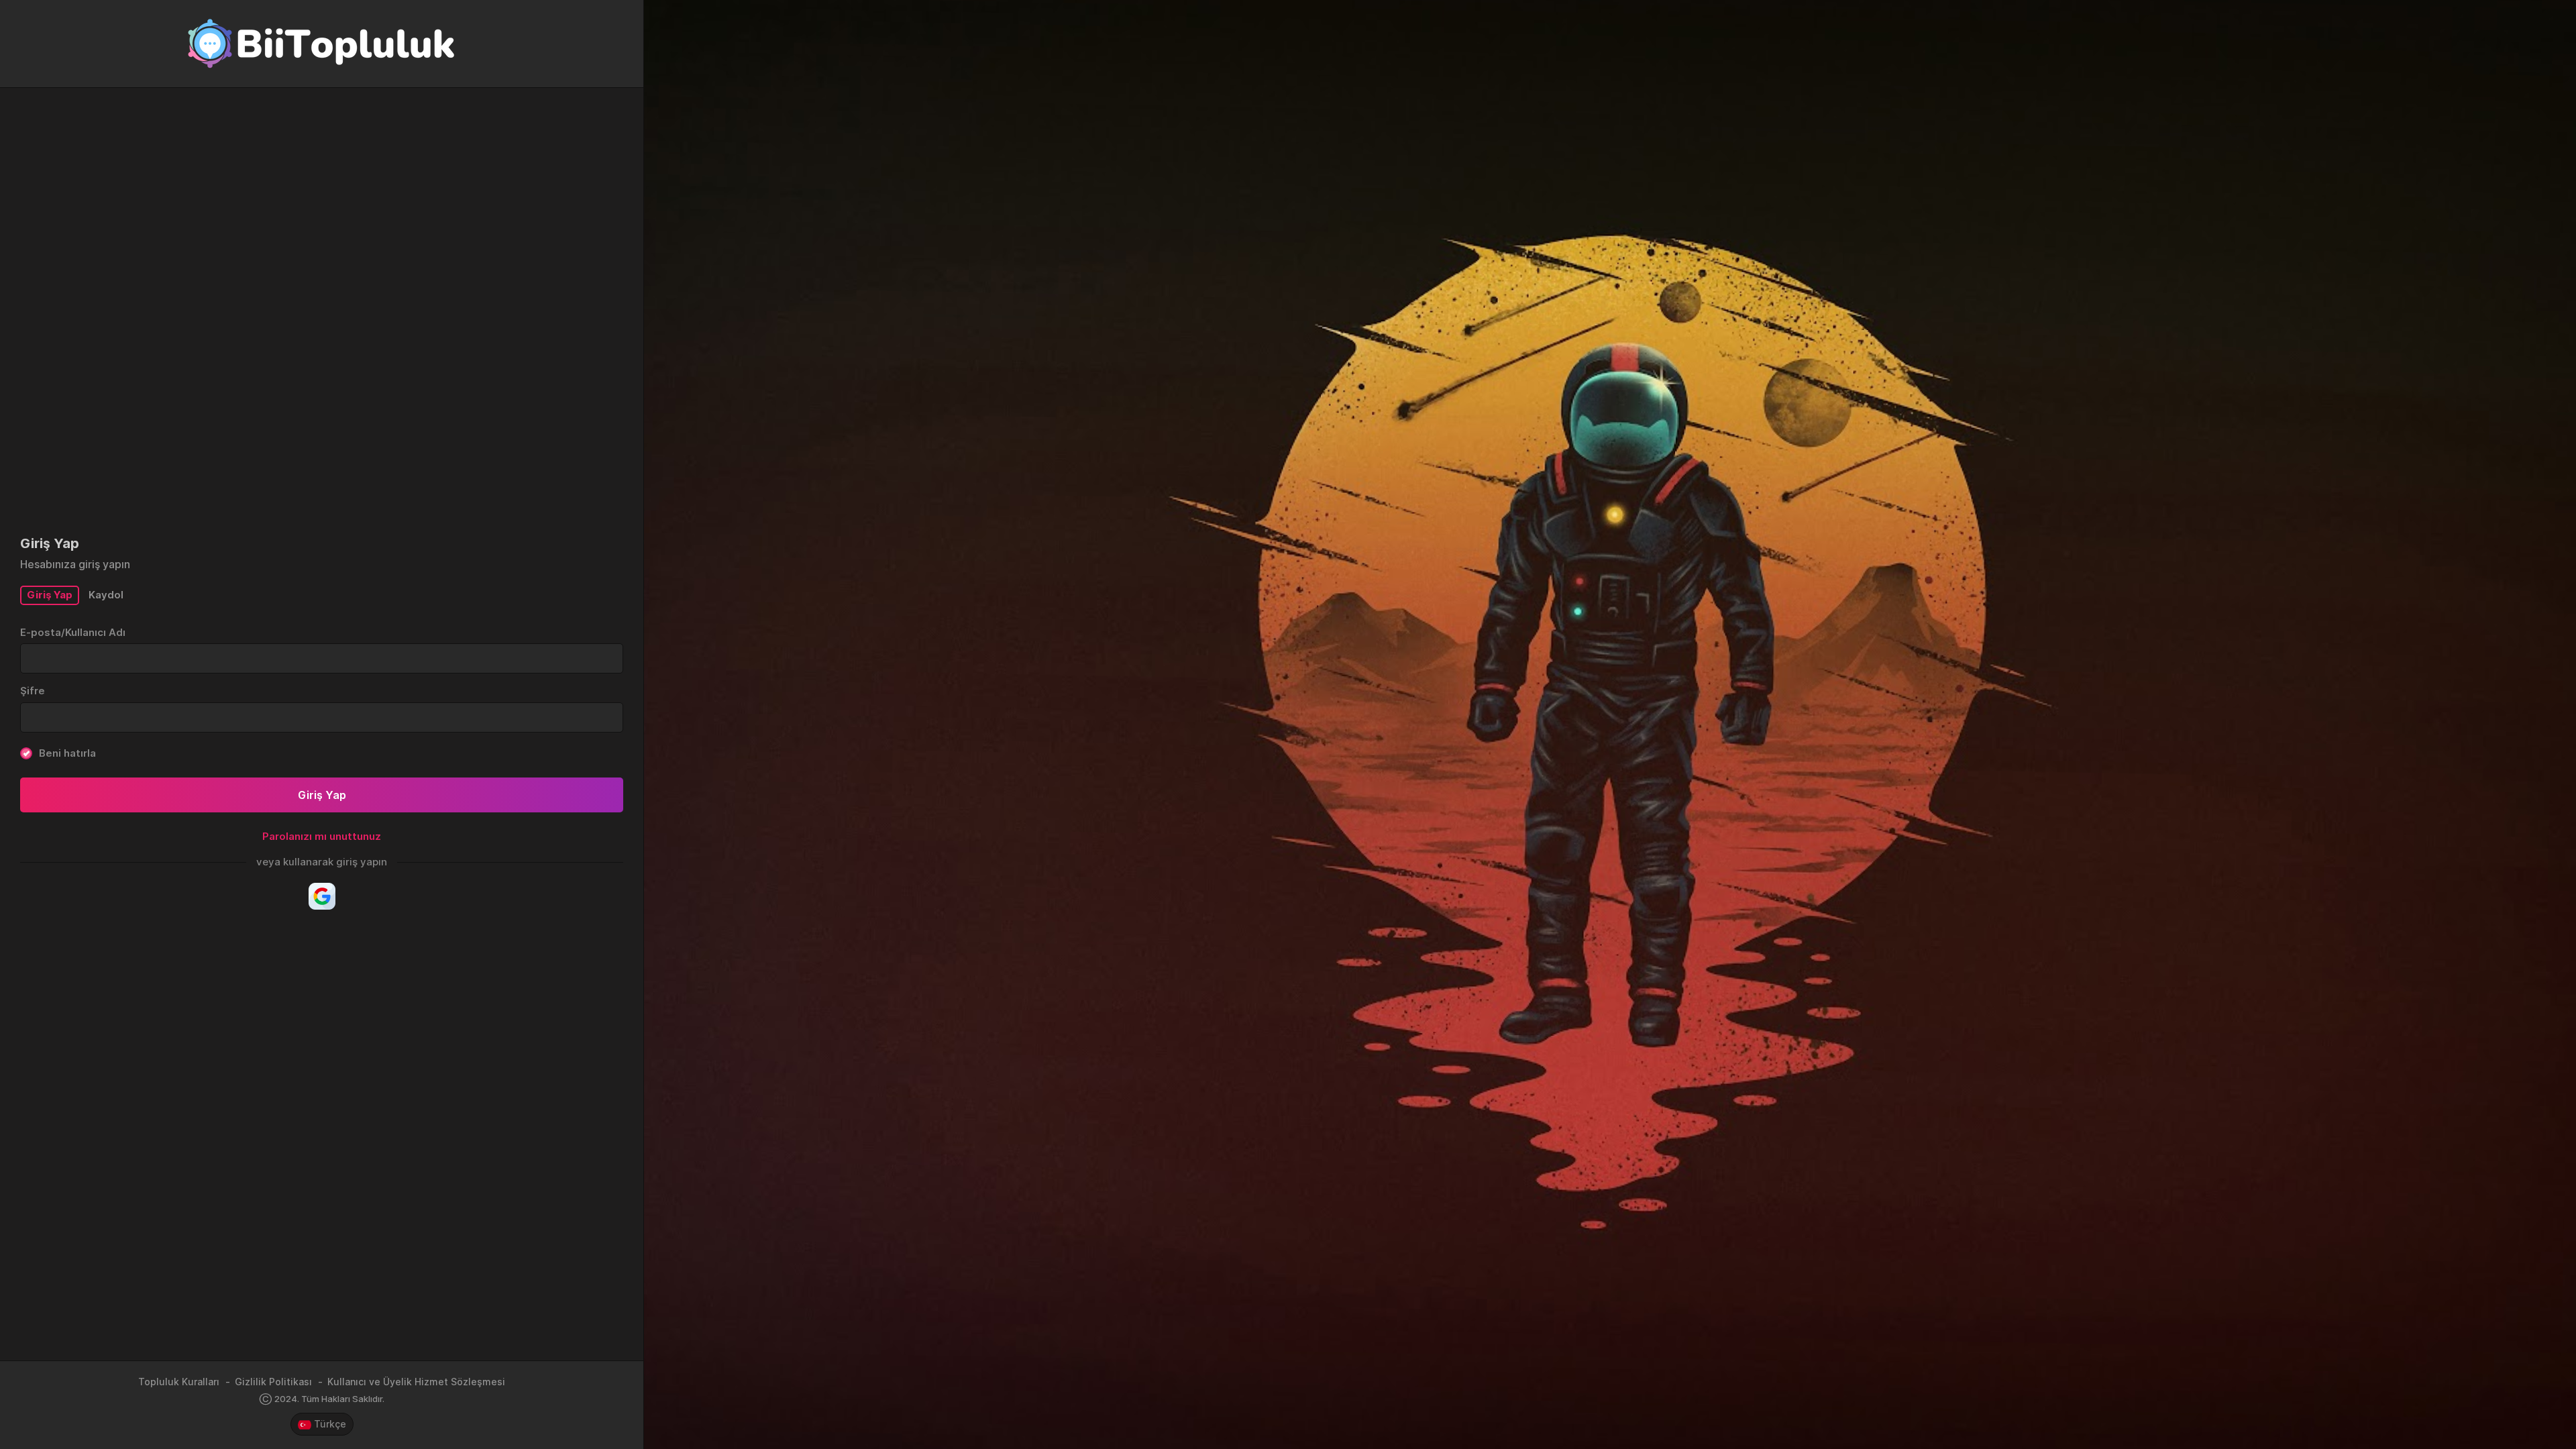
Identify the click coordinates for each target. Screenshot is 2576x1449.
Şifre (33, 691)
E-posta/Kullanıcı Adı (73, 632)
